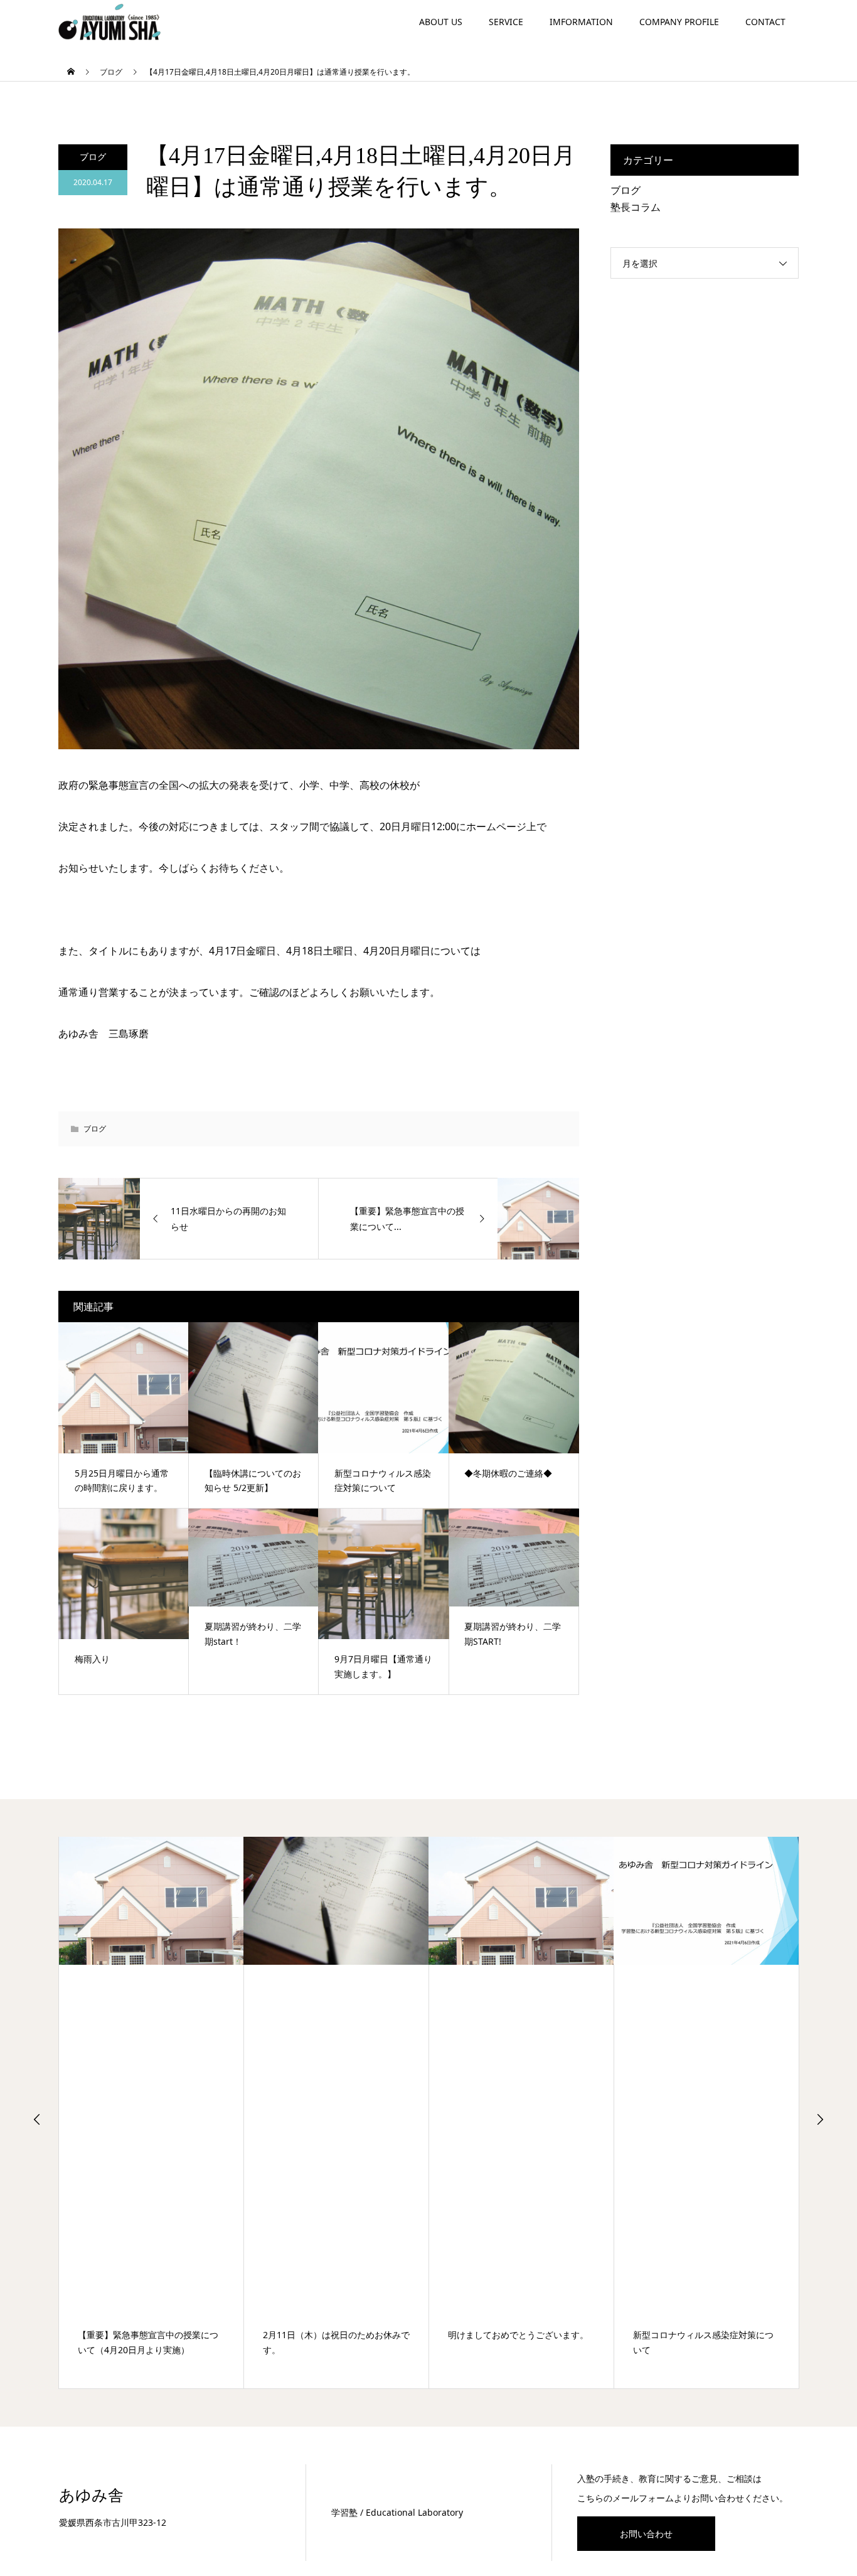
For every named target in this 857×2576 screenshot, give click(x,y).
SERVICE (506, 22)
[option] (152, 2113)
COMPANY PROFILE (679, 22)
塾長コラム (636, 207)
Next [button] (820, 2119)
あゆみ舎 (91, 2495)
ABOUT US (441, 22)
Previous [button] (37, 2119)
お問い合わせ (646, 2534)
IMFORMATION (581, 22)
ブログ (93, 157)
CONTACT (765, 22)
